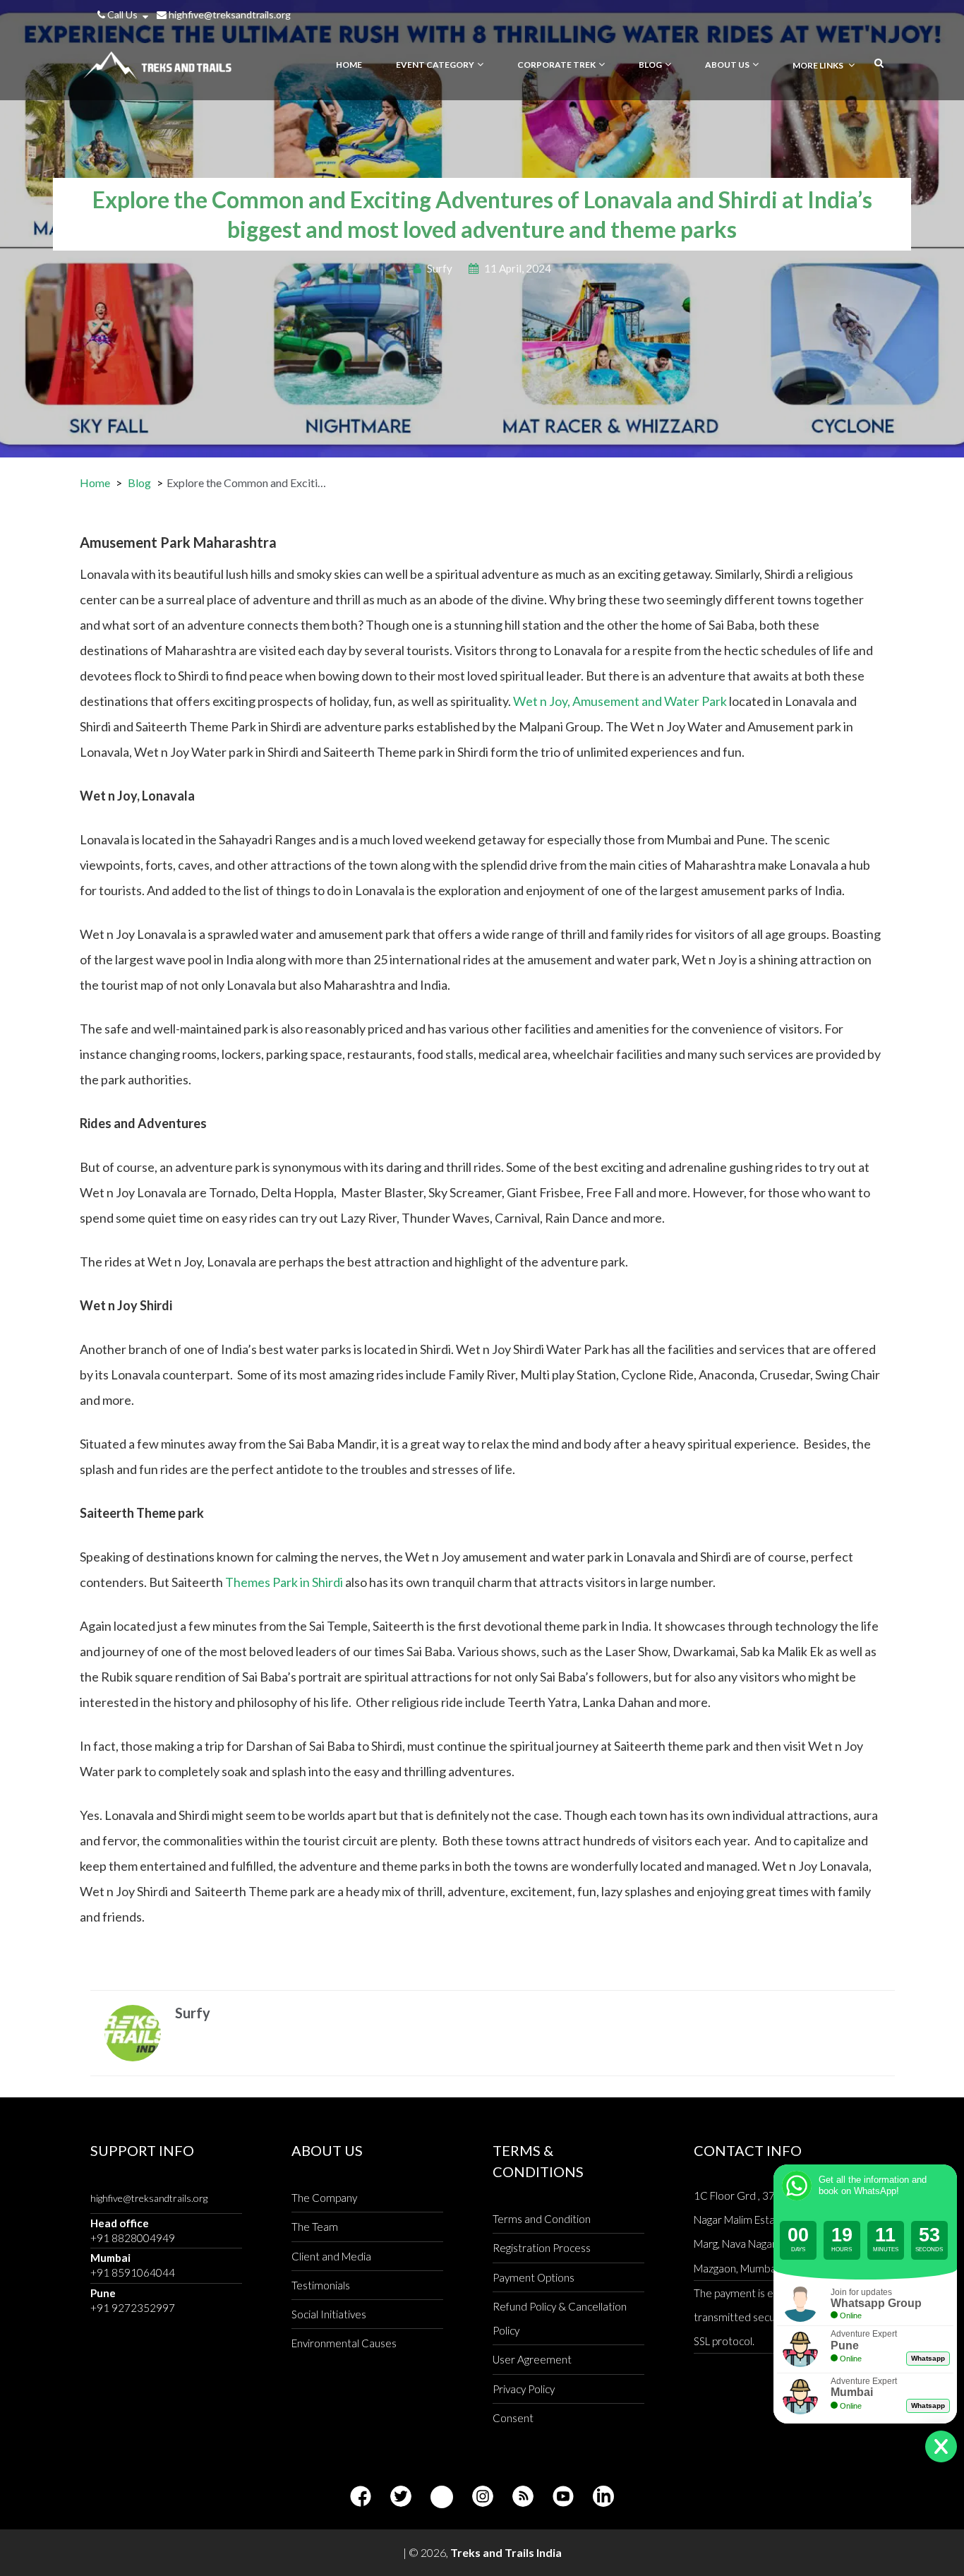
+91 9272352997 (133, 2308)
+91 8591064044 (133, 2272)
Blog (139, 483)
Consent (513, 2418)
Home (95, 483)
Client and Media (331, 2256)
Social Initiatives (329, 2314)
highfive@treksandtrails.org (229, 14)
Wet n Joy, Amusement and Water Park (620, 701)
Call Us (122, 14)
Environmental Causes (344, 2343)
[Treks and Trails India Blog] (523, 2497)
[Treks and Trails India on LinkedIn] (603, 2497)
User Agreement (532, 2359)
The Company (324, 2198)
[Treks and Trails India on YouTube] (563, 2497)
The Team (315, 2227)
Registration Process (542, 2248)
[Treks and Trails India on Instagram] (483, 2497)
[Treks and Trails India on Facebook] (361, 2497)
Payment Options (534, 2277)
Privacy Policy (524, 2389)
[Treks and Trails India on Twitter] (401, 2497)
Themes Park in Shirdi (284, 1582)
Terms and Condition (542, 2219)
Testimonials (321, 2285)
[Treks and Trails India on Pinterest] (442, 2497)
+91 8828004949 (133, 2238)
